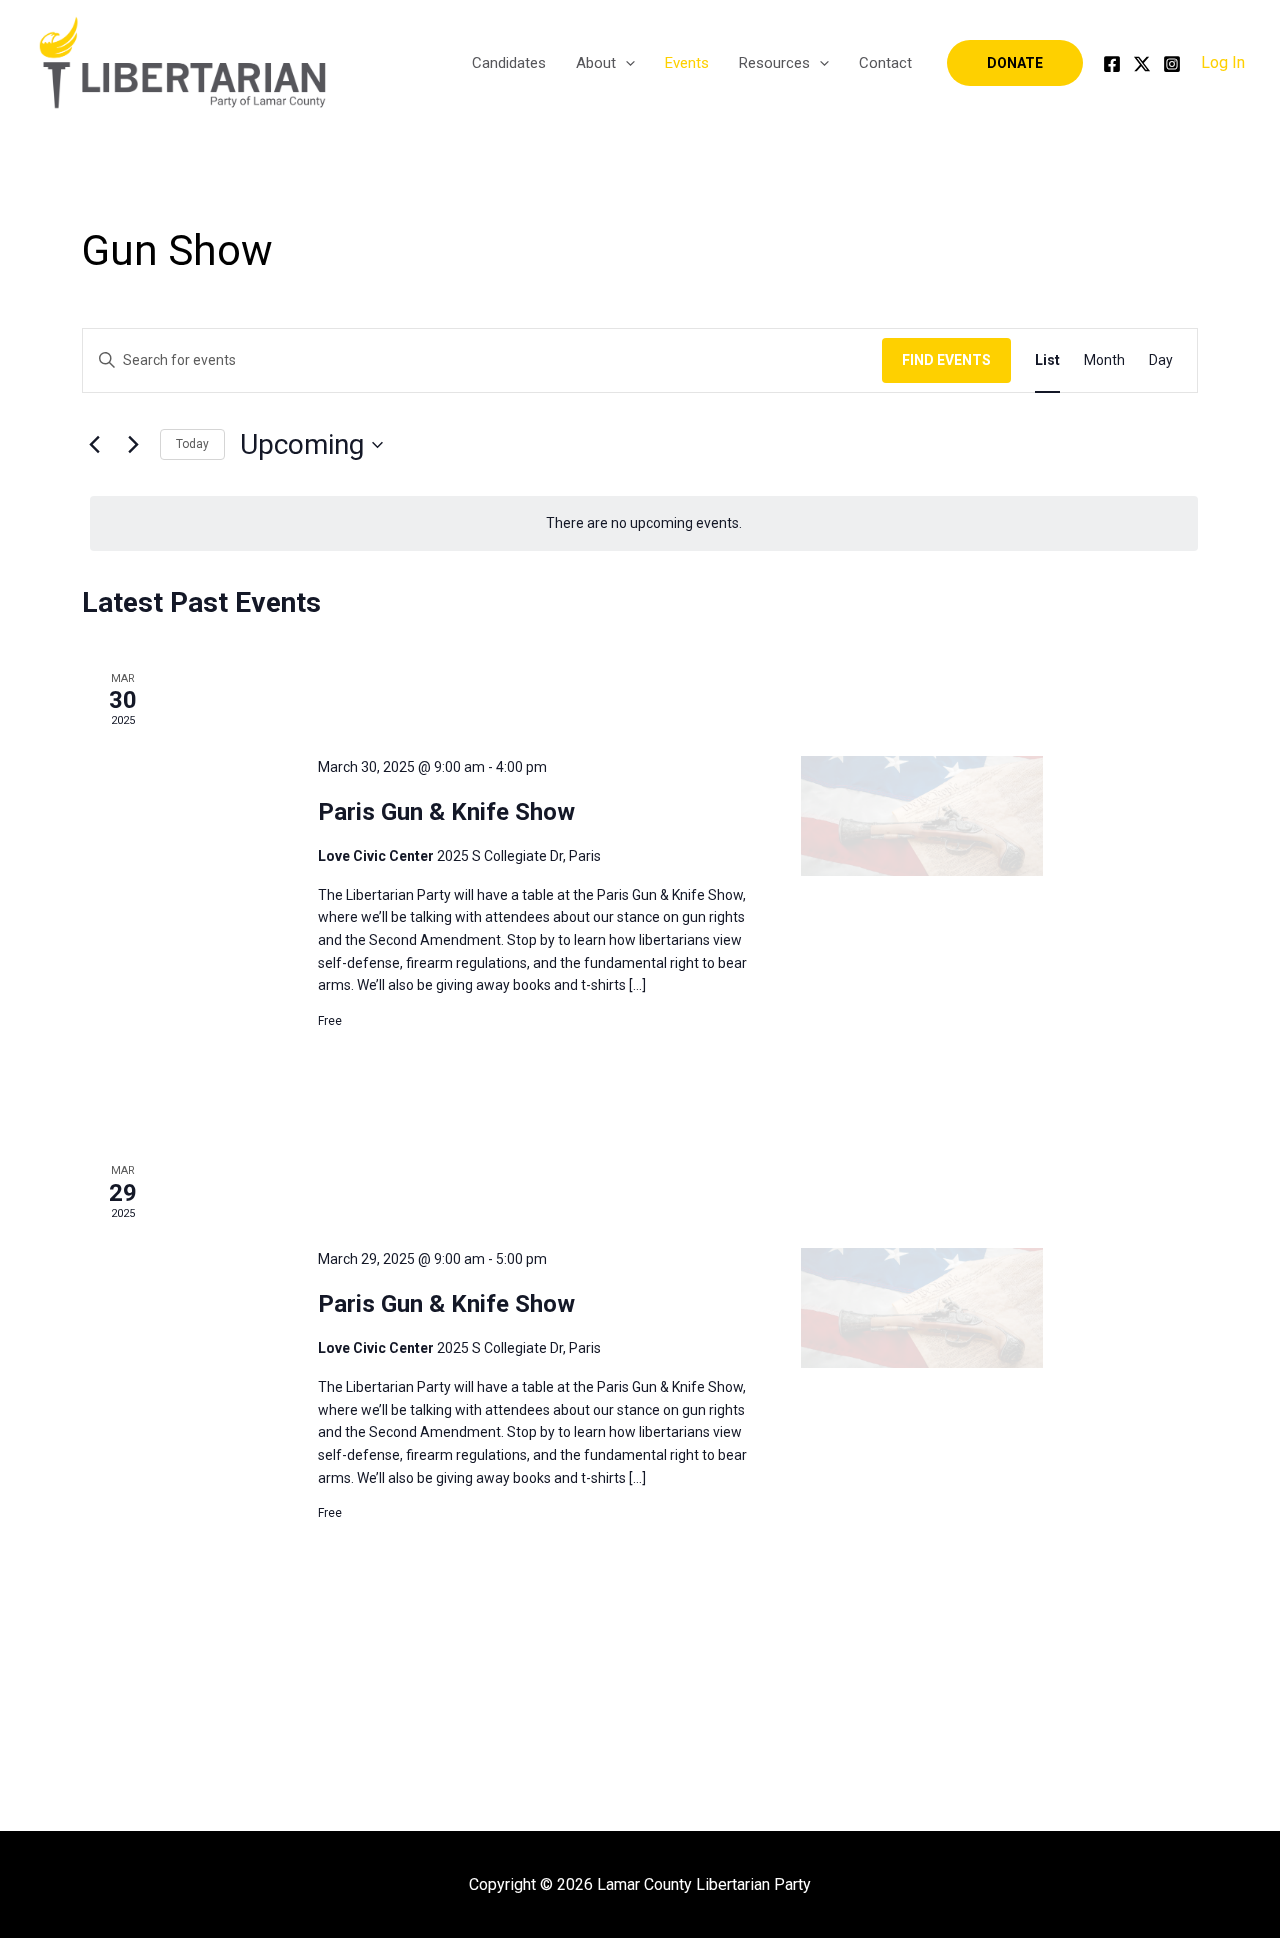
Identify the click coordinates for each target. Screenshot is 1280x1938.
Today (192, 444)
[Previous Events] (94, 445)
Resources (774, 63)
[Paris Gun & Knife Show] (922, 816)
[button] (625, 63)
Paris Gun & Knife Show (446, 812)
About (596, 63)
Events (687, 63)
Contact (885, 63)
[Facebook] (1112, 64)
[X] (1142, 64)
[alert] (644, 523)
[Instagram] (1172, 64)
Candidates (509, 63)
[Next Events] (133, 445)
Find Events (946, 360)
